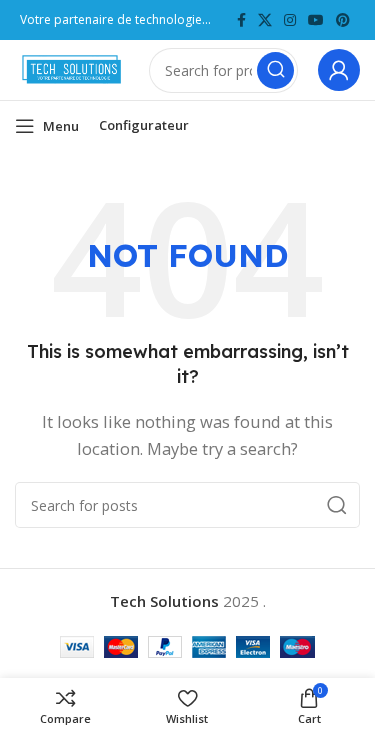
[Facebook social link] (241, 20)
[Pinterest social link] (343, 20)
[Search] (275, 70)
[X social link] (265, 20)
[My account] (339, 70)
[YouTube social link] (316, 20)
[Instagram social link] (290, 20)
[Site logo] (72, 68)
